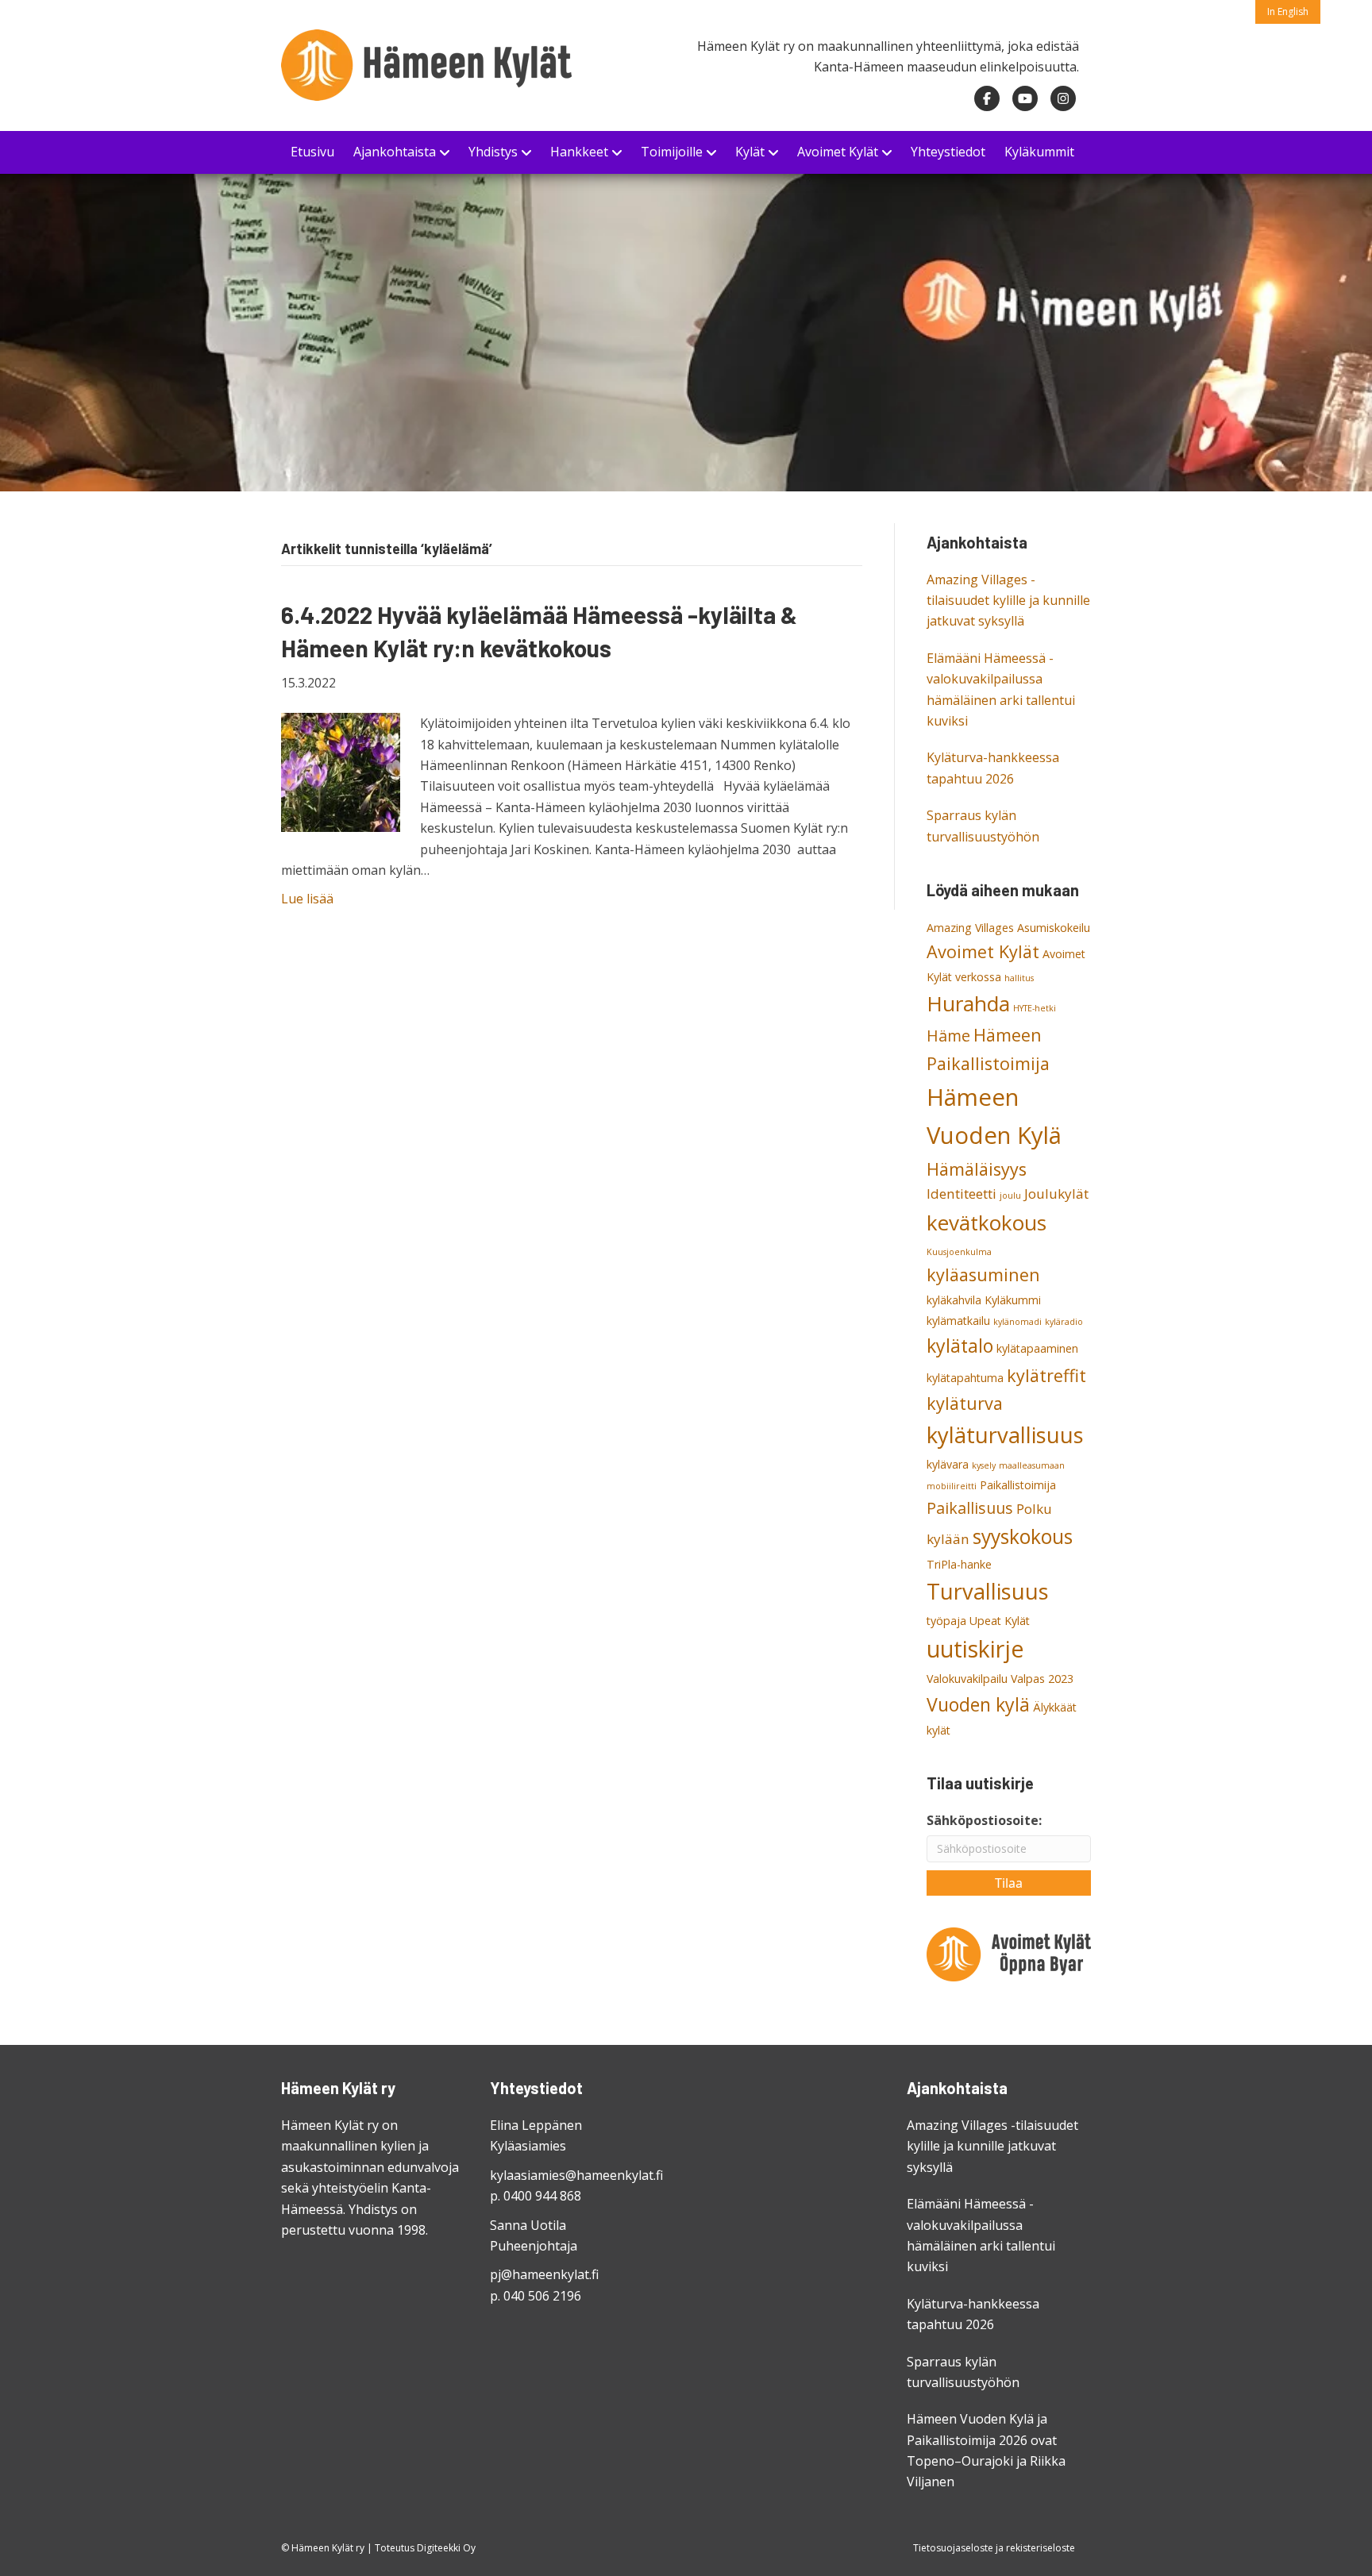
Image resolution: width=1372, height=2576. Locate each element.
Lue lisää (307, 899)
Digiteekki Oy (446, 2548)
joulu (1010, 1196)
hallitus (1019, 978)
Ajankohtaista (395, 152)
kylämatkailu (958, 1321)
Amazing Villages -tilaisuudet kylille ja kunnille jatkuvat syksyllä (1008, 601)
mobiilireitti (952, 1486)
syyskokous (1023, 1536)
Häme (948, 1036)
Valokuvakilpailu (967, 1679)
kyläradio (1064, 1322)
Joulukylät (1056, 1194)
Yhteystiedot (948, 152)
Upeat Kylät (1000, 1621)
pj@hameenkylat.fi (544, 2274)
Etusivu (312, 152)
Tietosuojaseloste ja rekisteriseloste (994, 2548)
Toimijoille (672, 152)
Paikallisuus (970, 1508)
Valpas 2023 (1042, 1679)
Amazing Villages (970, 928)
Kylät (750, 152)
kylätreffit (1046, 1375)
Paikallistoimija (1018, 1485)
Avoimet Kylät (838, 152)
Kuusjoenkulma (959, 1252)
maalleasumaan (1032, 1465)
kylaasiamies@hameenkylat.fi (576, 2175)
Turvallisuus (988, 1591)
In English (1288, 12)
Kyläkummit (1039, 152)
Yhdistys (493, 152)
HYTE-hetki (1035, 1008)
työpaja (946, 1621)
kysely (984, 1465)
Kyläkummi (1013, 1300)
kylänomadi (1017, 1322)
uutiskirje (975, 1649)
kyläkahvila (954, 1300)
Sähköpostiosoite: (984, 1820)
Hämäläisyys (977, 1169)
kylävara (948, 1464)
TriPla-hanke (959, 1564)
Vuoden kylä (978, 1704)
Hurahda (968, 1003)
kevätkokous (987, 1223)
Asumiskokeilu (1054, 928)
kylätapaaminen (1037, 1348)
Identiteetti (962, 1194)
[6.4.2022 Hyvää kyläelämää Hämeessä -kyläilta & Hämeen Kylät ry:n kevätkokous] (341, 772)
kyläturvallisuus (1005, 1435)
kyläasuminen (983, 1275)
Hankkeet (579, 152)
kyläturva (965, 1403)
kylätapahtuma (965, 1378)
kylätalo (960, 1346)
